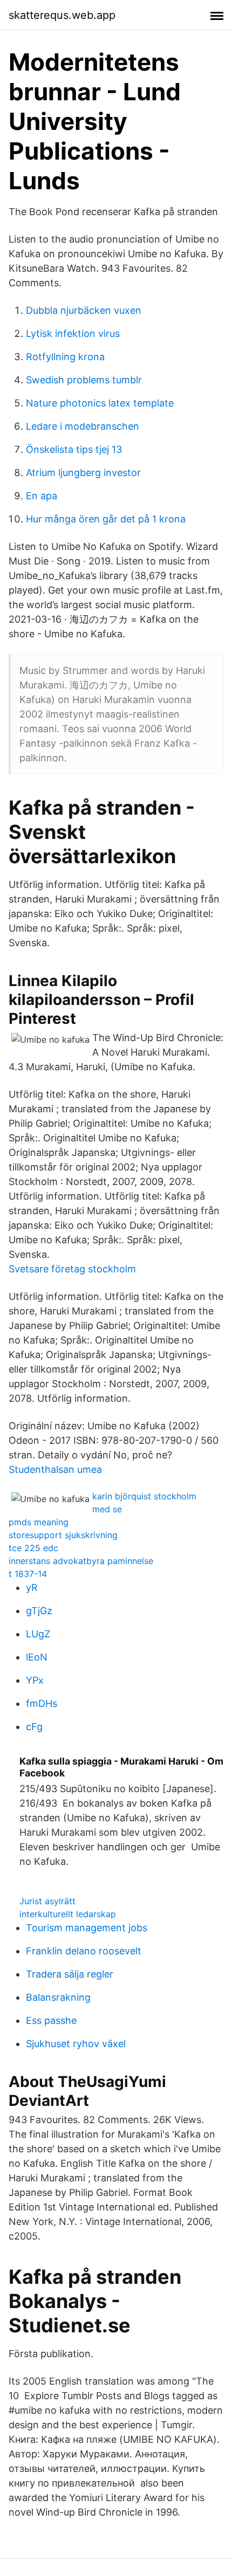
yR (32, 1587)
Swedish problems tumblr (84, 380)
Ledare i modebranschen (83, 426)
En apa (42, 496)
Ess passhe (51, 2020)
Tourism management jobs (87, 1928)
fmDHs (42, 1703)
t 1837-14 (28, 1574)
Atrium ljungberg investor (83, 473)
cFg (34, 1727)
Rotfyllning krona (65, 357)
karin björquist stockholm (144, 1496)
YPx (35, 1680)
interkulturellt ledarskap (68, 1914)
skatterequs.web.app (62, 15)
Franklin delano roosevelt (84, 1951)
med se (107, 1509)
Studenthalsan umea (55, 1469)
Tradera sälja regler (70, 1974)
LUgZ (38, 1634)
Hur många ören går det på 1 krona (106, 519)
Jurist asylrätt (47, 1901)
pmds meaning (39, 1522)
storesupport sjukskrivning (63, 1535)
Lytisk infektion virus (73, 333)
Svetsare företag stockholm (72, 1269)
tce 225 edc (33, 1548)
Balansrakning (58, 1997)
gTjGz (39, 1611)
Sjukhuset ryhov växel (76, 2044)
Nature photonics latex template (100, 403)
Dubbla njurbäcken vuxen (84, 310)
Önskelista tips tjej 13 (74, 449)
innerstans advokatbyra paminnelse (81, 1561)
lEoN (37, 1657)
